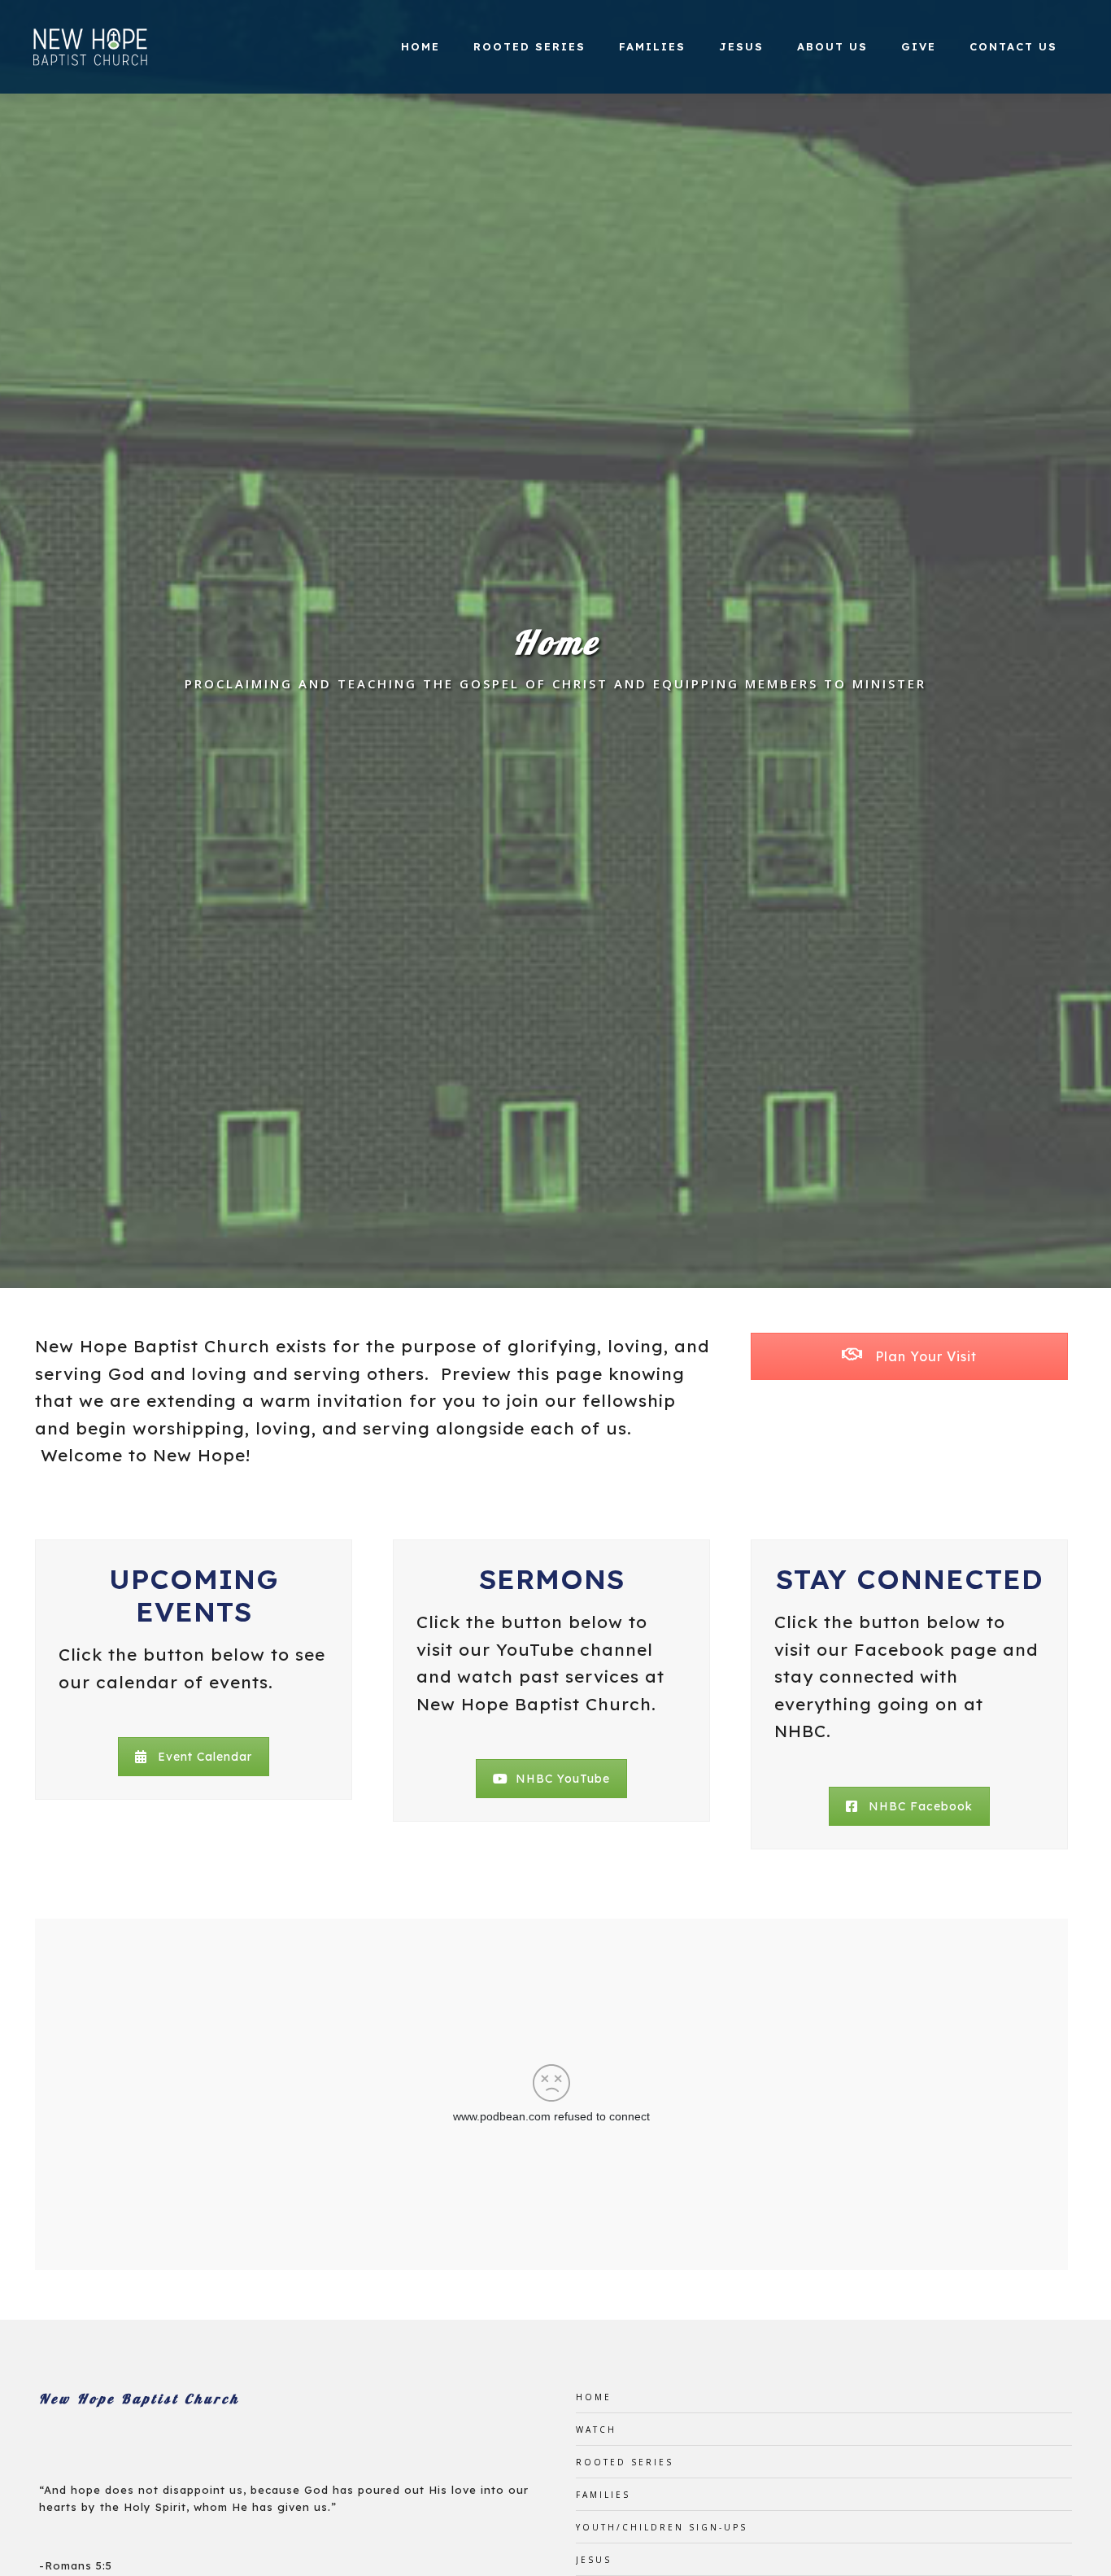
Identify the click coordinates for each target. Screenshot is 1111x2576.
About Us (832, 46)
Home (420, 46)
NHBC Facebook (921, 1806)
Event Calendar (205, 1757)
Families (652, 46)
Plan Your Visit (924, 1356)
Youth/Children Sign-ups (662, 2527)
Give (919, 46)
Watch (596, 2430)
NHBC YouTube (563, 1779)
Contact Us (1013, 46)
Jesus (741, 46)
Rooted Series (529, 46)
